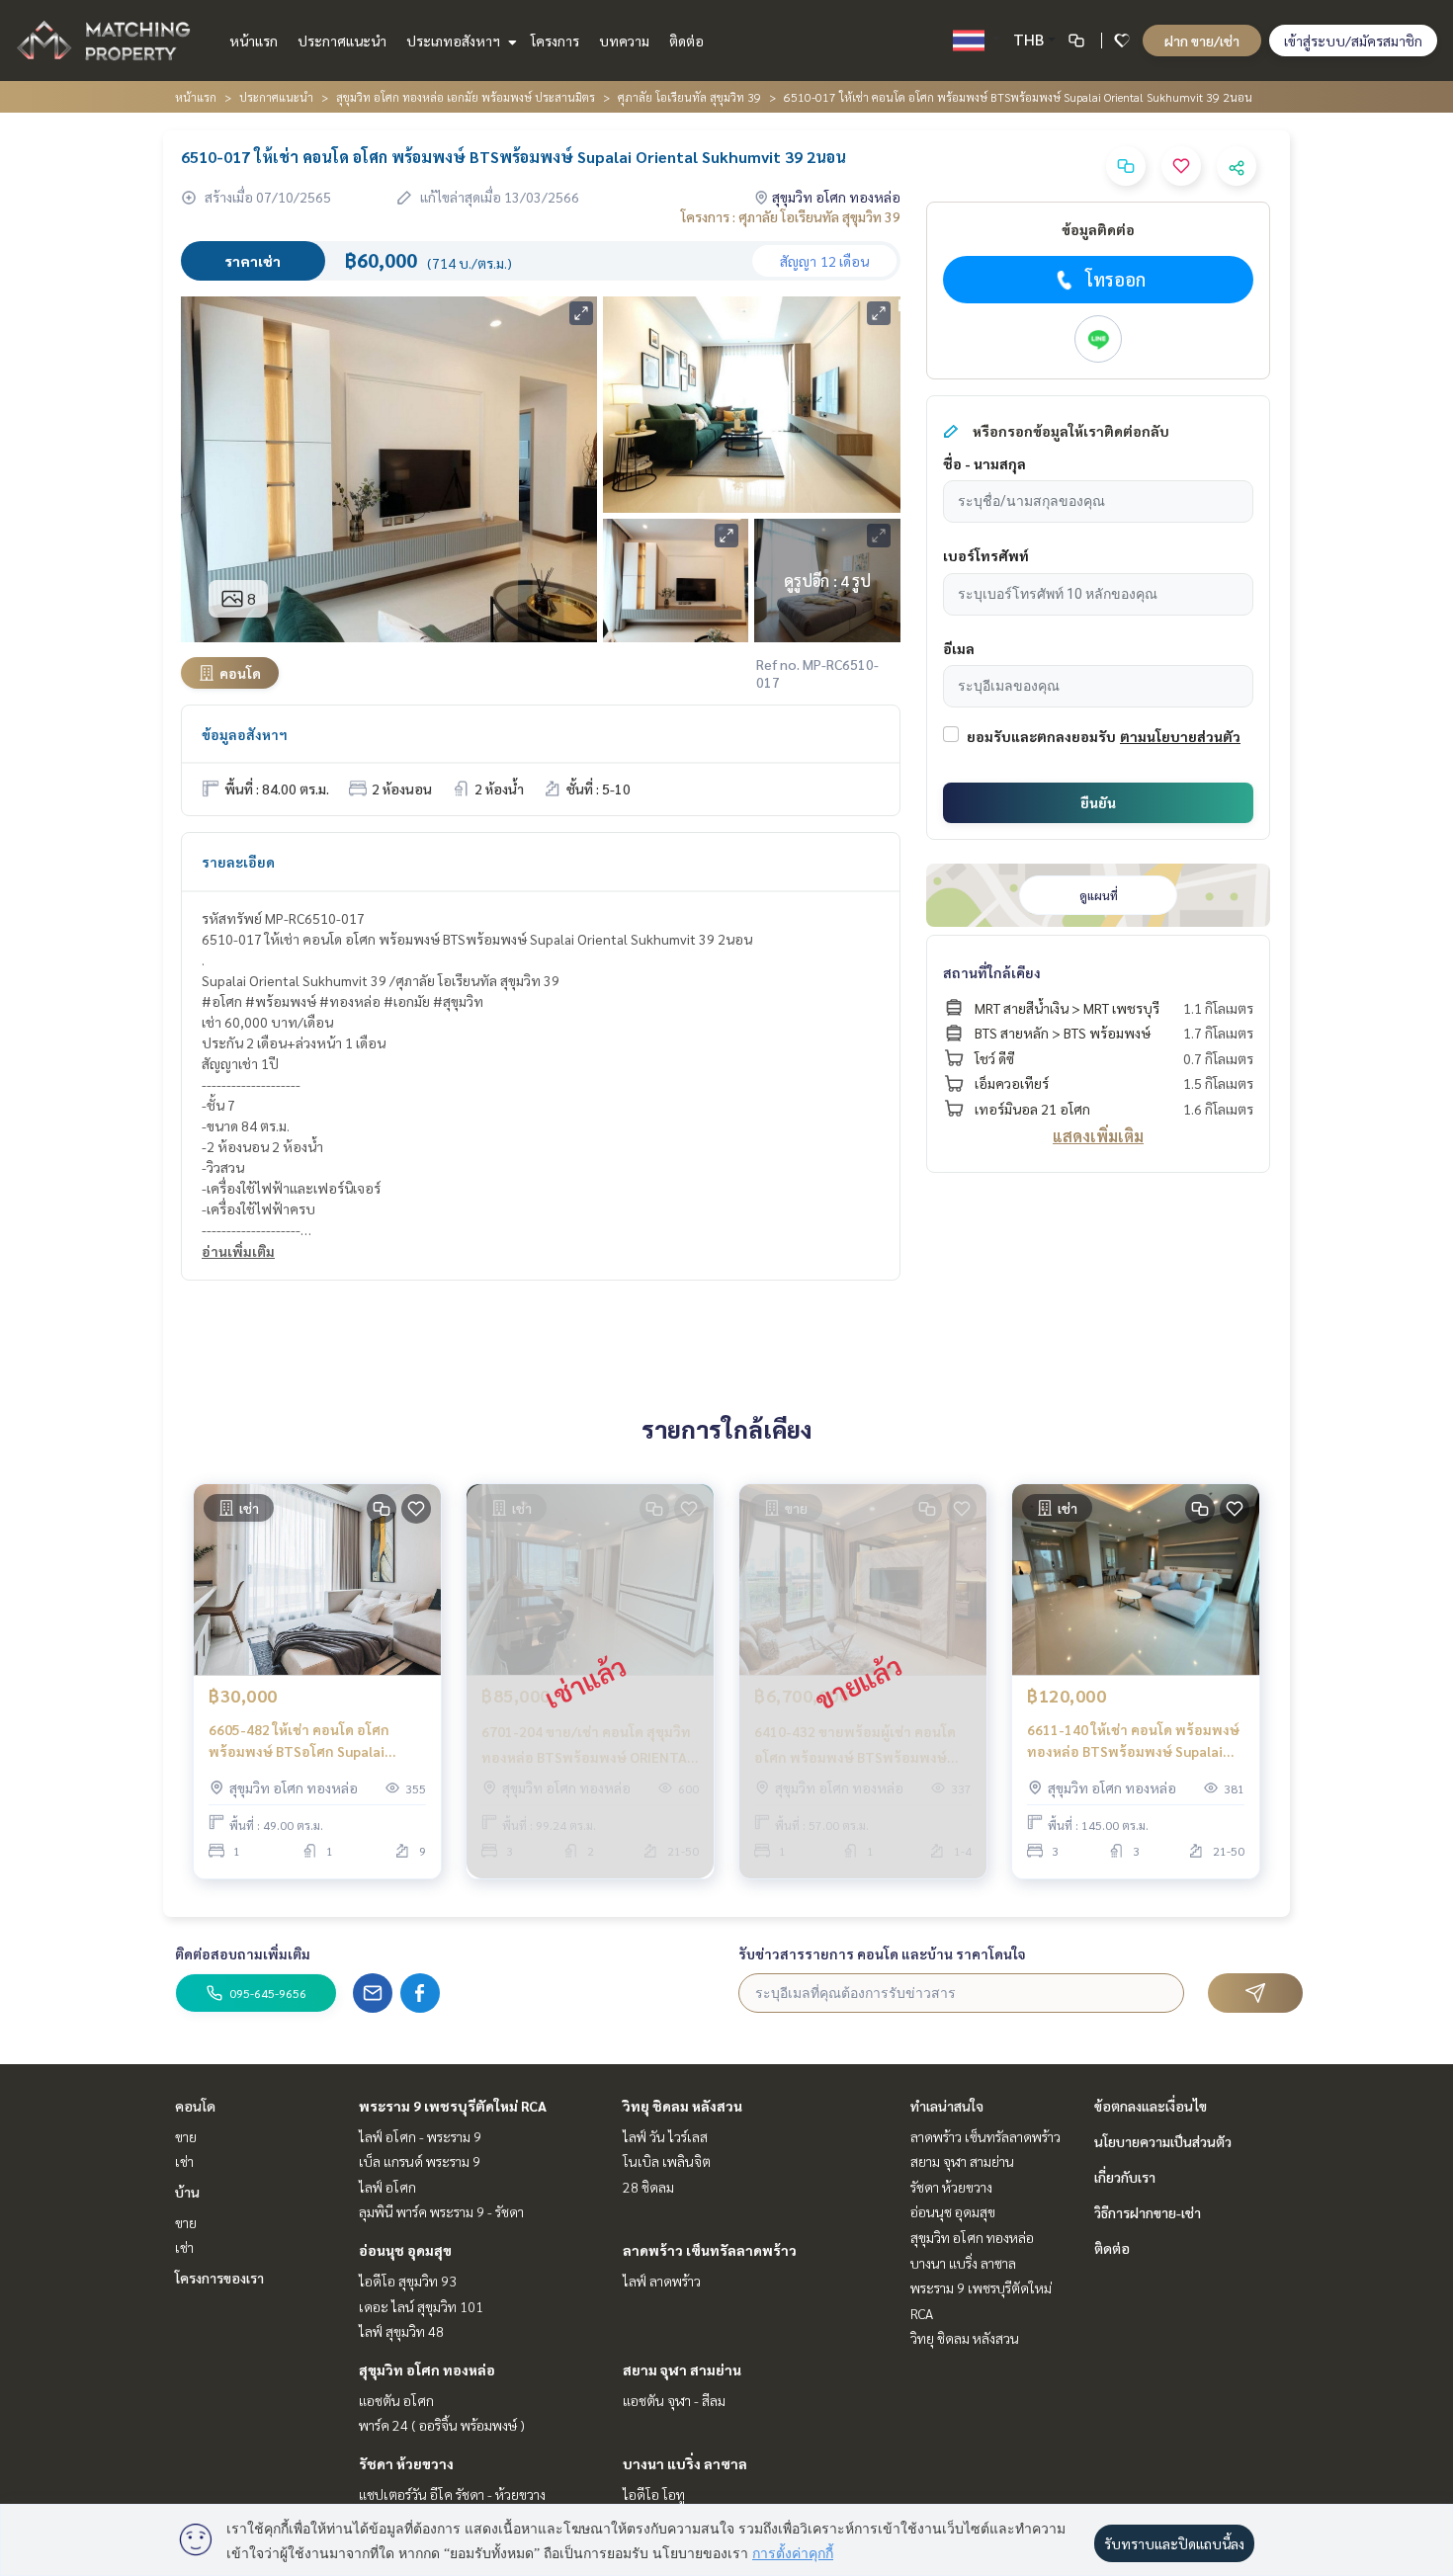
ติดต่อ (686, 41)
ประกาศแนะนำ (342, 41)
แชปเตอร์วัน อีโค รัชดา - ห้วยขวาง (452, 2494)
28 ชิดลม (648, 2187)
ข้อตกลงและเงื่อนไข (1151, 2106)
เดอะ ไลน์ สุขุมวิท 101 (421, 2306)
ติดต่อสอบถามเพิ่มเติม (243, 1953)
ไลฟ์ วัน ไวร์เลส (665, 2136)
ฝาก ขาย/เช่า (1202, 41)
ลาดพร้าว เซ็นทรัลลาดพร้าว (710, 2250)
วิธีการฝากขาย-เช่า (1148, 2212)
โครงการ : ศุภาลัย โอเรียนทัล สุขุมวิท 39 (791, 216)
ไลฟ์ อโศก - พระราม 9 (420, 2136)
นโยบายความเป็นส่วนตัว (1163, 2141)
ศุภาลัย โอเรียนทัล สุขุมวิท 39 (689, 97)
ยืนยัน (1098, 802)
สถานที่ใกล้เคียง (992, 972)
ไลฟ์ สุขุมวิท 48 (401, 2331)
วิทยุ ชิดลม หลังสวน (683, 2106)
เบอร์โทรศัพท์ (986, 555)
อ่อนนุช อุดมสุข (405, 2250)
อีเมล (959, 648)
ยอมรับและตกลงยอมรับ (1041, 736)
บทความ (624, 41)
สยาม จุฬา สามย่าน (682, 2369)
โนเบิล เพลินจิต (667, 2161)
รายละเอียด (238, 862)
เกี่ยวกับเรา (1125, 2177)
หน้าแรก (254, 41)
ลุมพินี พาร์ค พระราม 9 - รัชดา (441, 2211)
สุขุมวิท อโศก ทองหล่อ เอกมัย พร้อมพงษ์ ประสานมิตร (466, 97)
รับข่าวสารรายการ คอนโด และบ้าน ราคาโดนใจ (882, 1953)
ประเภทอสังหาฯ (455, 41)
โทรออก (1115, 279)
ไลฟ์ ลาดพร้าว (662, 2281)
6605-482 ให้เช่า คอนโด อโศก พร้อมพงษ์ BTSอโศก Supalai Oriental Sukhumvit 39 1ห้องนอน (312, 1742)
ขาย (186, 2136)
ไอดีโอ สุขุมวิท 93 (408, 2281)
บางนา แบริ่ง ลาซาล (685, 2463)
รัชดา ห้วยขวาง (406, 2463)
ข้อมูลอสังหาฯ (245, 734)
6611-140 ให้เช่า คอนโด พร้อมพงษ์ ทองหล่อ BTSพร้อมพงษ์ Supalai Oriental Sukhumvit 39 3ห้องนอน (1133, 1742)
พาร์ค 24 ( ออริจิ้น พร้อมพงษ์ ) (442, 2425)
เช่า (184, 2161)
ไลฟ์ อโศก (387, 2187)
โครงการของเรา (219, 2278)
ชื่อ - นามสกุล (984, 463)
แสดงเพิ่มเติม (1098, 1136)
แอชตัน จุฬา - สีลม (674, 2400)
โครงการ (555, 41)
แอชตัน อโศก (396, 2400)
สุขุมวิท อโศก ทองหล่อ (427, 2369)
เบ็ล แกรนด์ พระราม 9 (420, 2161)
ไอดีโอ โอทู (654, 2494)
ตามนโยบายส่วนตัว (1180, 736)
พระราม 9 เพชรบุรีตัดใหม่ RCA (453, 2106)
